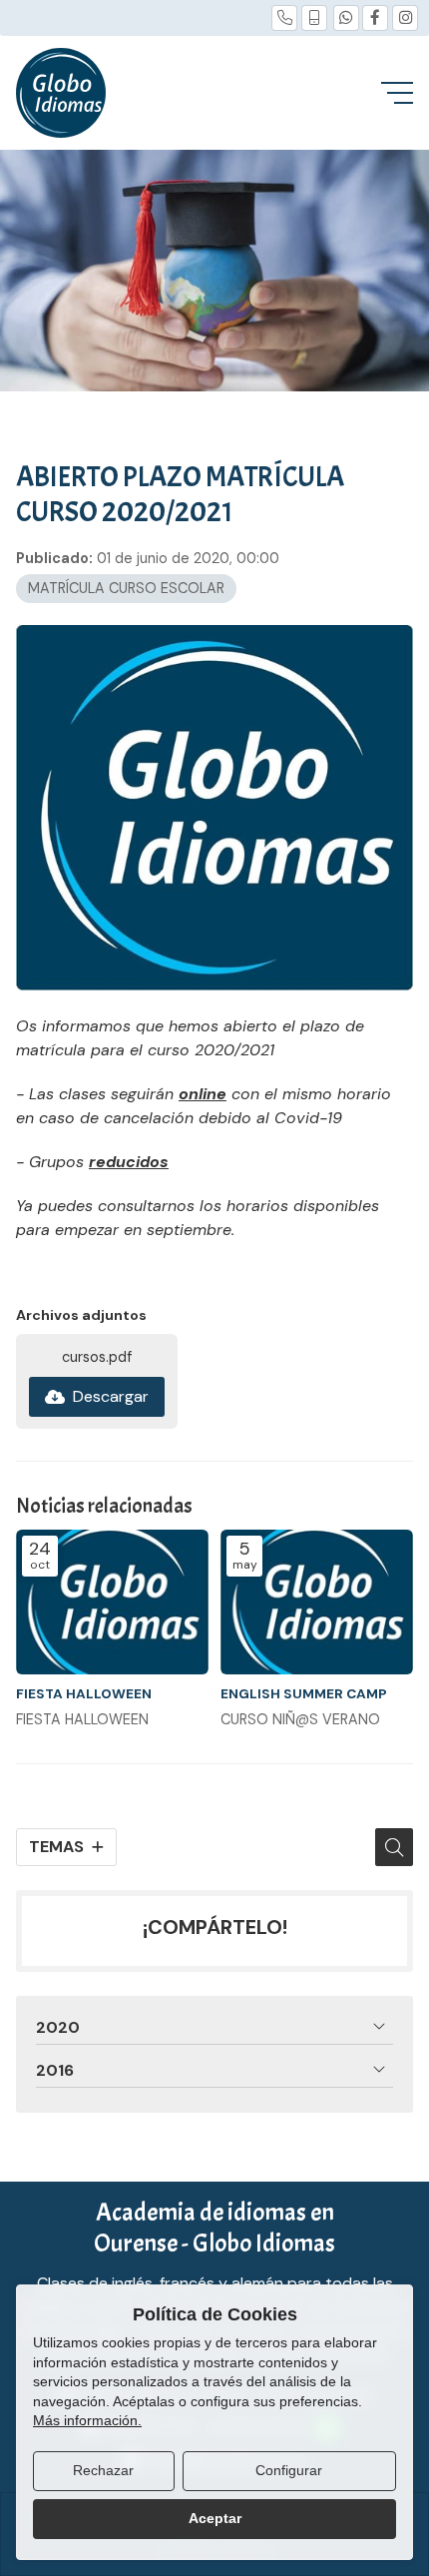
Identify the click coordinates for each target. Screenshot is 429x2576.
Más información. (87, 2420)
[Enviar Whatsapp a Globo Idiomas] (346, 18)
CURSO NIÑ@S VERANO (300, 1719)
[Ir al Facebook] (375, 18)
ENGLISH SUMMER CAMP (304, 1694)
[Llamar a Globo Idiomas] (284, 18)
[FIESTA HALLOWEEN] (112, 1602)
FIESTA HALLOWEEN (84, 1694)
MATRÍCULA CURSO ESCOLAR (126, 588)
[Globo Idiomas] (61, 93)
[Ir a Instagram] (405, 18)
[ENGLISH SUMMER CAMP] (317, 1602)
